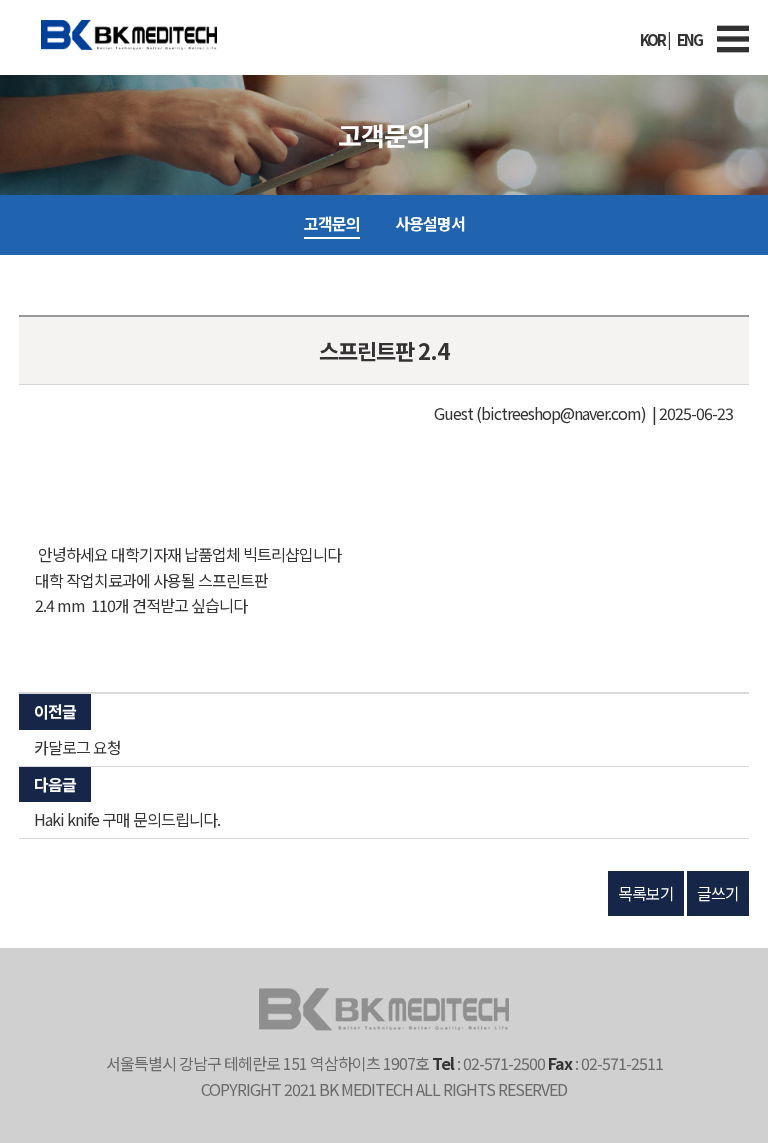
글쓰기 (718, 893)
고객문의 (332, 223)
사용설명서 (430, 223)
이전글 (55, 711)
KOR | (654, 39)
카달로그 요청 (77, 747)
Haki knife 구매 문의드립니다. (127, 819)
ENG (689, 39)
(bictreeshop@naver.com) (561, 413)
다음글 (55, 784)
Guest (453, 413)
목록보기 (646, 893)
